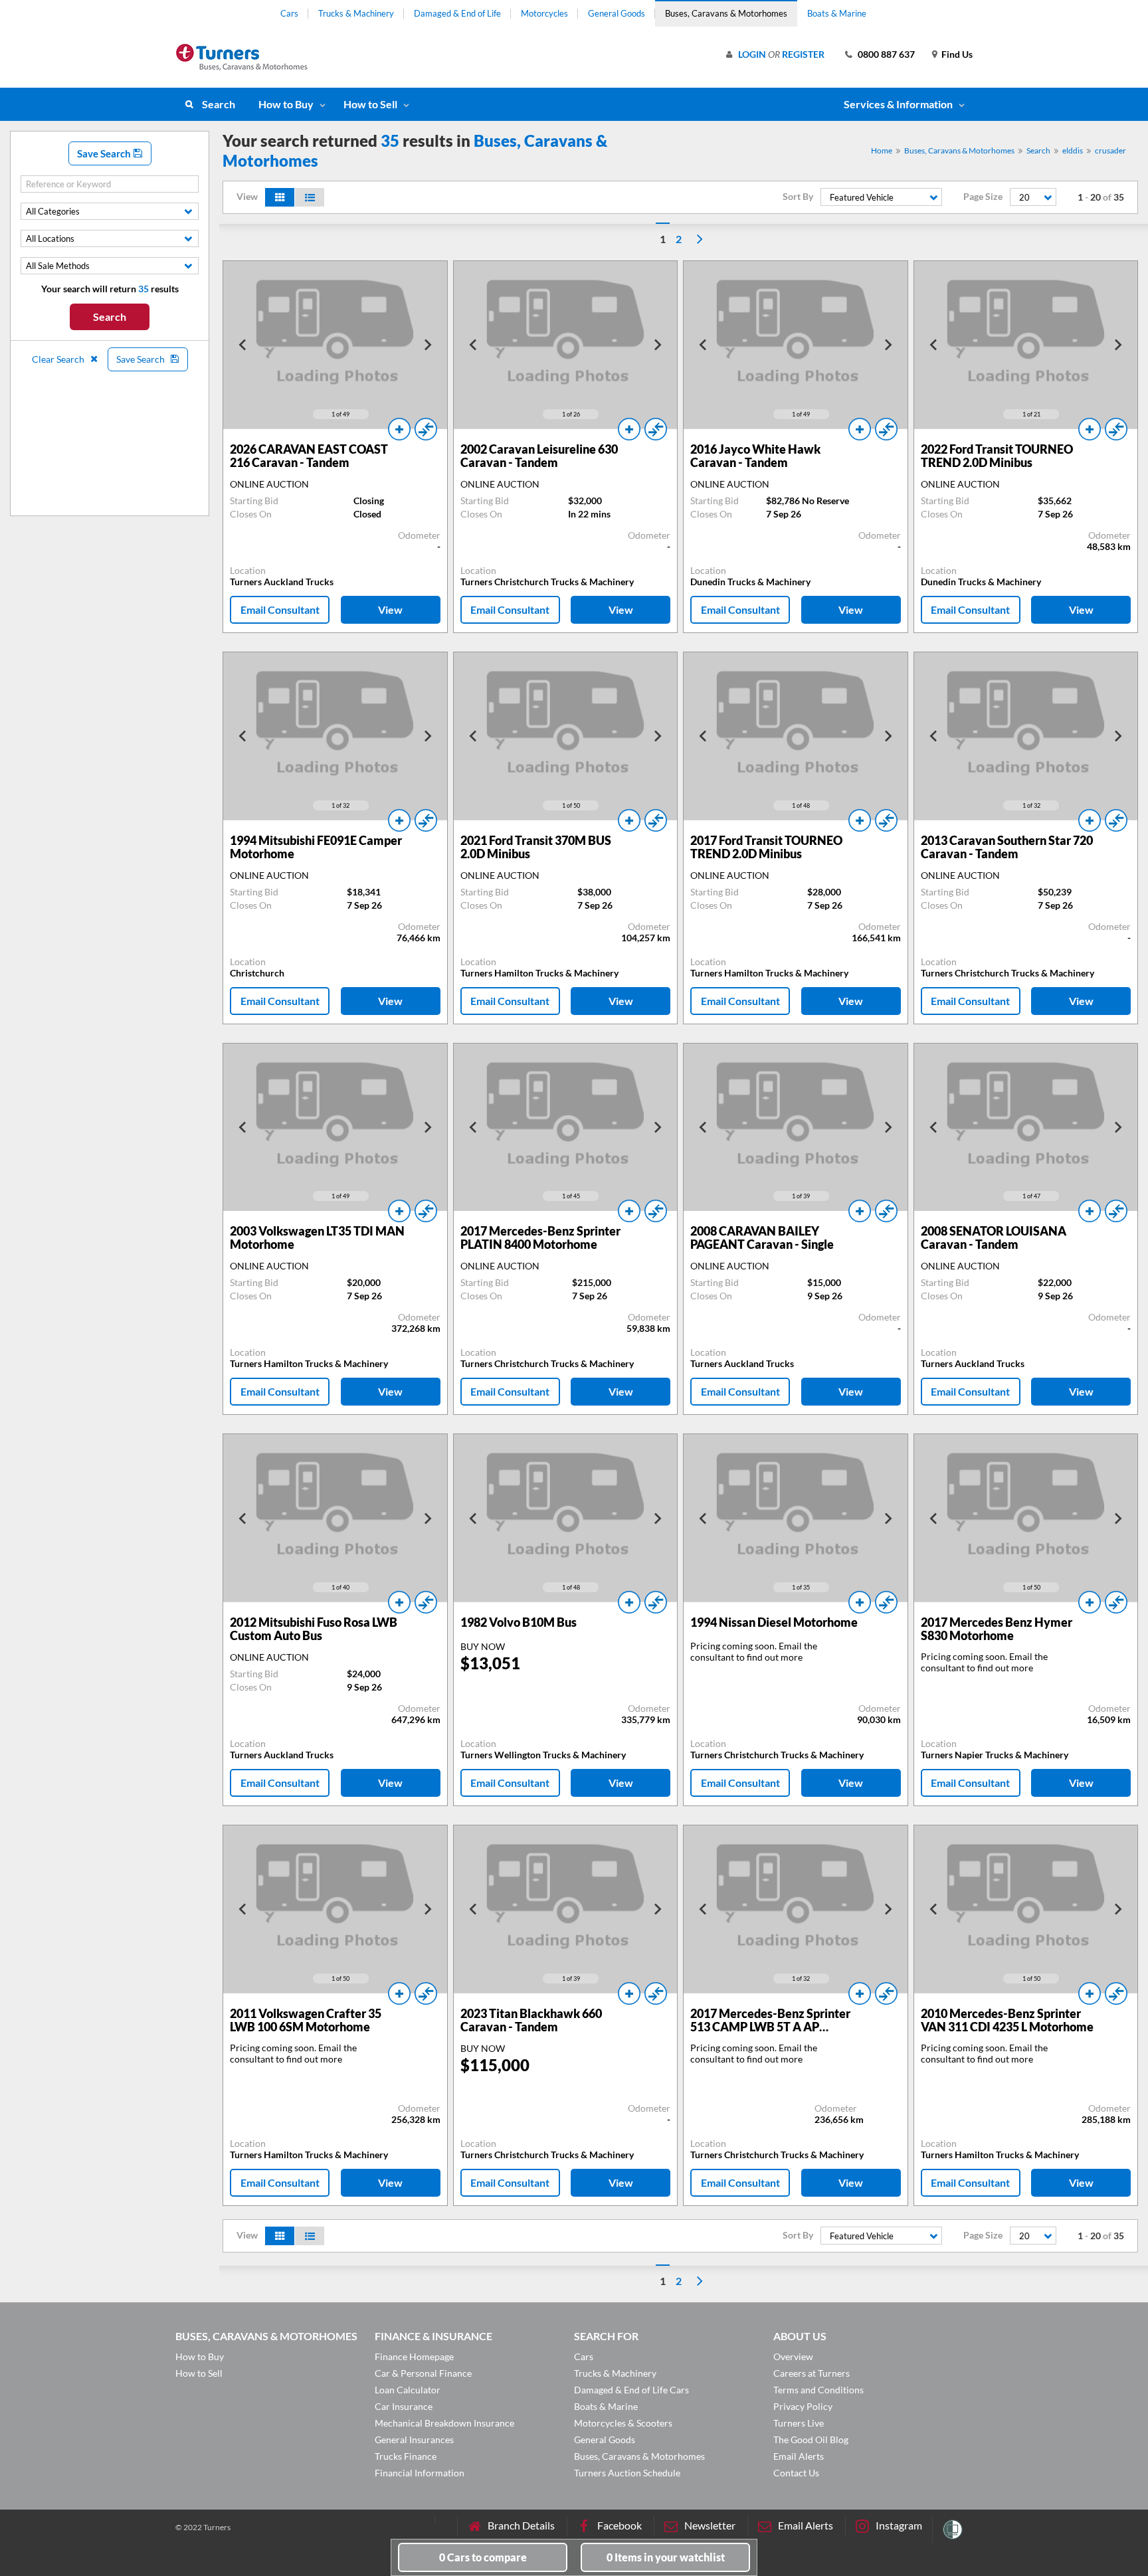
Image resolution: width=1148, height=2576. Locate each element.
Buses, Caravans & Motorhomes (726, 13)
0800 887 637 (886, 54)
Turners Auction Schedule (627, 2473)
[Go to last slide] (243, 345)
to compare (483, 2557)
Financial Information (420, 2473)
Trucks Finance (406, 2456)
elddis (1073, 150)
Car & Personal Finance (423, 2373)
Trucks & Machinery (356, 13)
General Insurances (414, 2439)
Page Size (983, 197)
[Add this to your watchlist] (399, 429)
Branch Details (521, 2525)
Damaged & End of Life (457, 13)
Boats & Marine (837, 13)
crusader (1110, 150)
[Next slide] (427, 345)
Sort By (798, 197)
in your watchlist (666, 2557)
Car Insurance (404, 2406)
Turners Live (799, 2423)
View (390, 609)
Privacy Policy (803, 2406)
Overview (793, 2356)
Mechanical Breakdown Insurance (444, 2423)
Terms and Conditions (818, 2390)
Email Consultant (280, 609)
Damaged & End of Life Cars (631, 2390)
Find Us (957, 54)
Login (752, 54)
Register (803, 54)
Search (219, 104)
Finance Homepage (414, 2356)
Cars (289, 13)
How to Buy (286, 104)
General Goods (617, 13)
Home (882, 150)
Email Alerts (799, 2456)
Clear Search (59, 359)
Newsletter (710, 2525)
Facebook (620, 2525)
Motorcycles (544, 13)
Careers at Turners (812, 2373)
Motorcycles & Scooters (623, 2423)
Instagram (899, 2525)
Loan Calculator (408, 2390)
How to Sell (370, 104)
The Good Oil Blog (811, 2439)
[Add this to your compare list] (426, 429)
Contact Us (796, 2473)
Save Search (105, 153)
